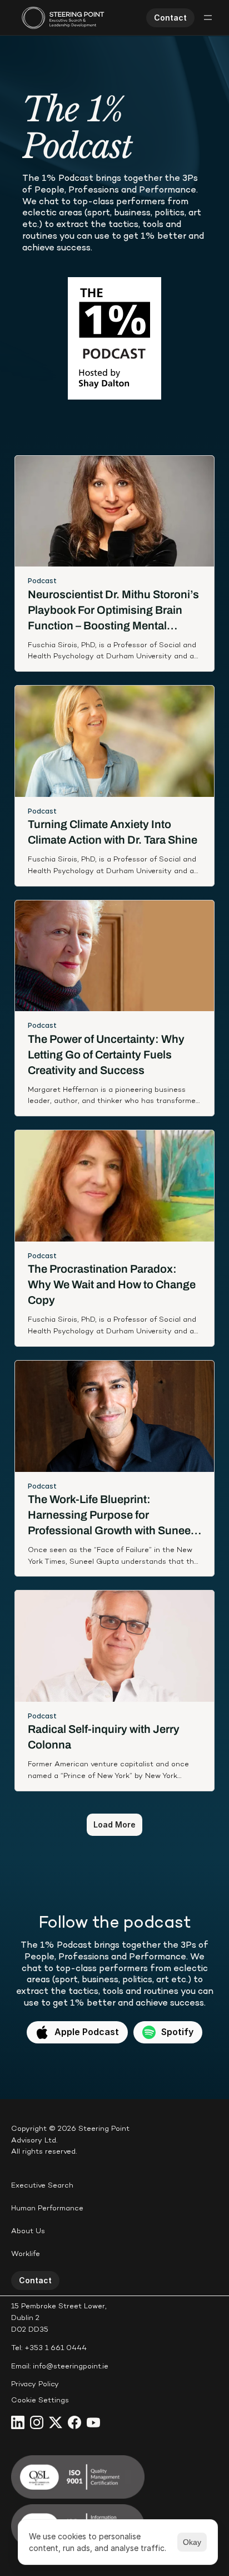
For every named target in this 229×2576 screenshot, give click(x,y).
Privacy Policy (35, 2385)
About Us (28, 2232)
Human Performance (47, 2209)
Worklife (26, 2254)
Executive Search (42, 2186)
